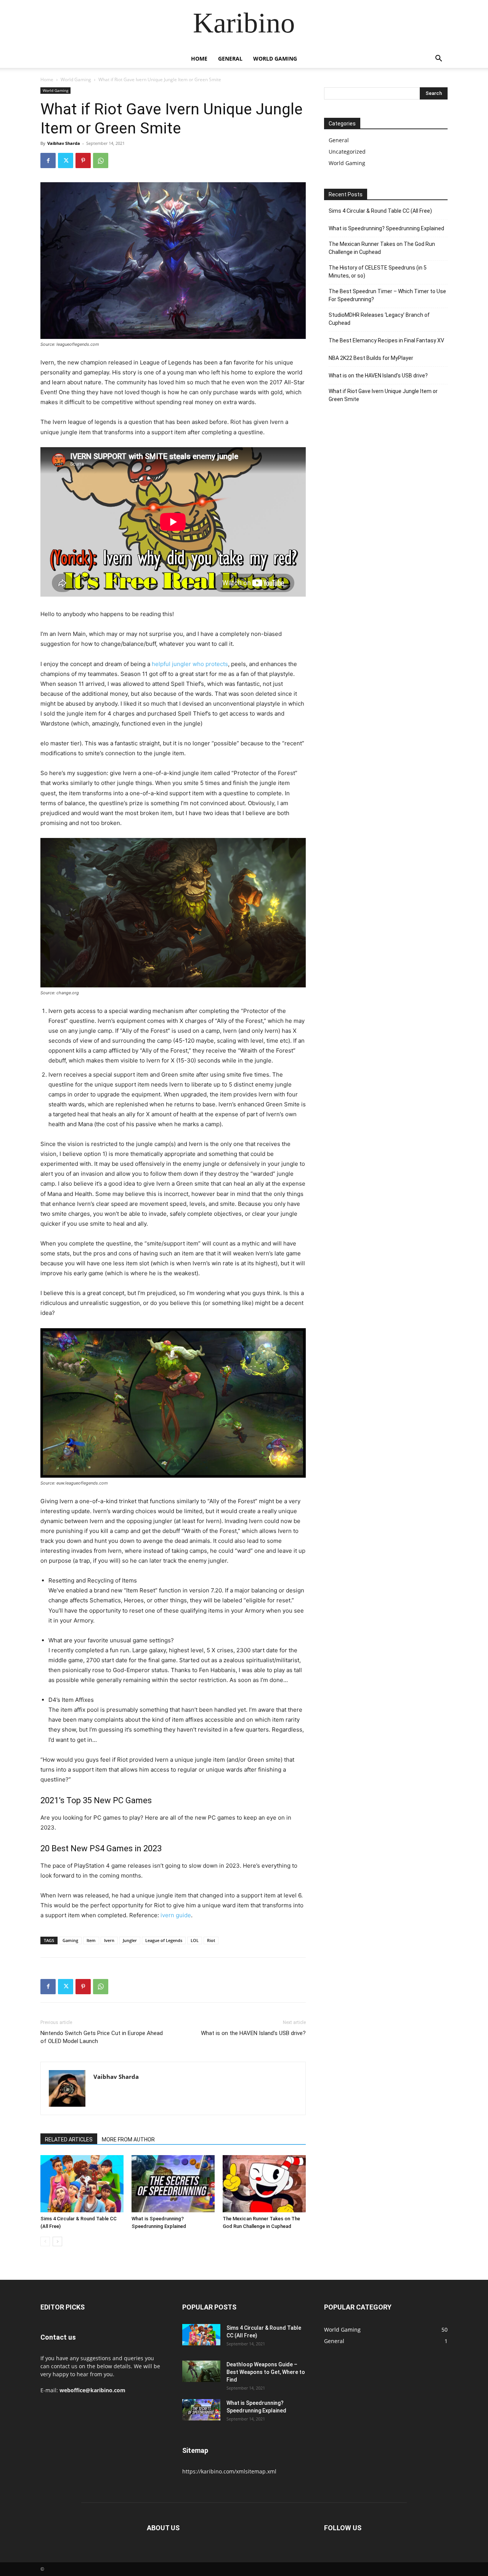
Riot (211, 1940)
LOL (195, 1940)
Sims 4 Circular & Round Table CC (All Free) (380, 211)
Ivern (109, 1940)
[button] (438, 59)
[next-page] (57, 2241)
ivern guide (176, 1915)
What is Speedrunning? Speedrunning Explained (386, 228)
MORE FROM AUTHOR (128, 2139)
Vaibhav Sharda (64, 143)
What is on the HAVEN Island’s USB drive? (253, 2033)
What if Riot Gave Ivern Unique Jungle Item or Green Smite (383, 395)
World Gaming (275, 59)
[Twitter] (66, 160)
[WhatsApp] (101, 160)
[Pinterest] (83, 160)
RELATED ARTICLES (69, 2139)
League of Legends (164, 1940)
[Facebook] (48, 160)
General (230, 59)
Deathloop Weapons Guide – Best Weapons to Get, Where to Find (266, 2372)
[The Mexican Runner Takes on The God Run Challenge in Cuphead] (264, 2184)
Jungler (130, 1940)
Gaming (70, 1940)
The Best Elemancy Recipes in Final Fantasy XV (386, 340)
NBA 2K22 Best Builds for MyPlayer (371, 358)
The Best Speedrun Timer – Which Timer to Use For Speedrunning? (387, 295)
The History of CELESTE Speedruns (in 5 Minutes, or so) (378, 272)
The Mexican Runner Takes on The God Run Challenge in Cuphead (382, 248)
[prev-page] (45, 2241)
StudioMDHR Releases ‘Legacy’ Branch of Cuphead (379, 319)
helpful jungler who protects (190, 664)
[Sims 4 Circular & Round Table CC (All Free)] (82, 2184)
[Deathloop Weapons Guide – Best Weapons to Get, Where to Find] (201, 2371)
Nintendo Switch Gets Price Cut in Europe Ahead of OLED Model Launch (102, 2037)
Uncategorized (347, 152)
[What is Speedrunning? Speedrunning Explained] (173, 2184)
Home (199, 59)
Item (91, 1940)
